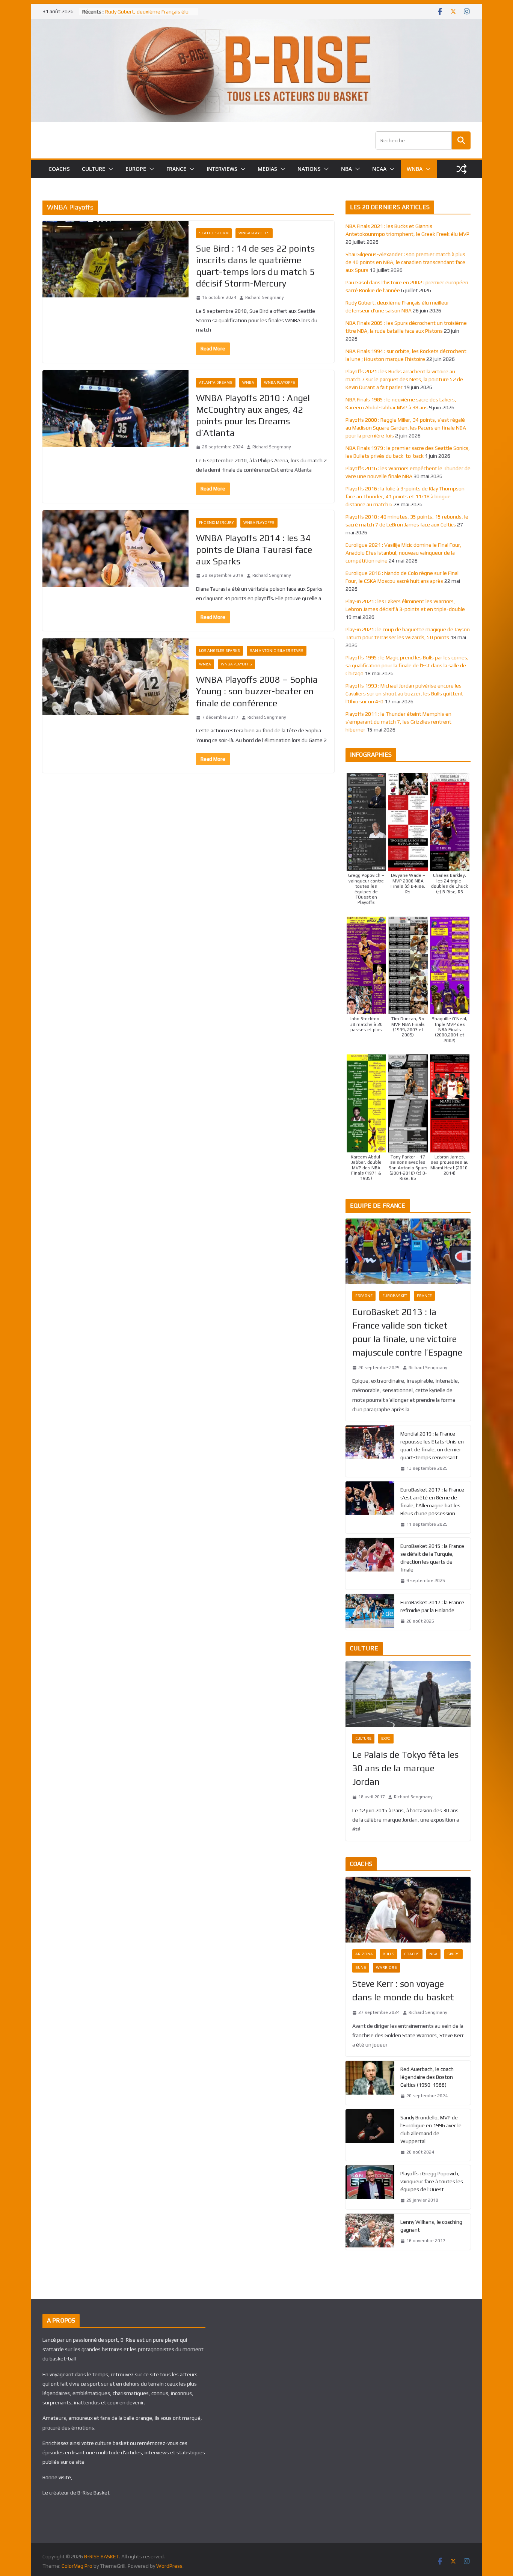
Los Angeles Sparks (220, 651)
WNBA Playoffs (254, 233)
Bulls (389, 1954)
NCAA (379, 169)
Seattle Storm (214, 233)
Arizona (364, 1954)
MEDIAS (267, 169)
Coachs (412, 1954)
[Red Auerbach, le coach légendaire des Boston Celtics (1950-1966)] (370, 2083)
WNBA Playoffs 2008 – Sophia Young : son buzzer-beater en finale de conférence (257, 691)
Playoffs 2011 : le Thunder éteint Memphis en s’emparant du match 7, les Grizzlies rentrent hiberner (398, 722)
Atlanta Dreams (216, 382)
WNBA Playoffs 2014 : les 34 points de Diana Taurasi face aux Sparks (254, 550)
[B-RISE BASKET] (256, 24)
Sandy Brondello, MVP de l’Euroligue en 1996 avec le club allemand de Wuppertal (431, 2129)
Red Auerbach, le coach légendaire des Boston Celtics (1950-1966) (427, 2077)
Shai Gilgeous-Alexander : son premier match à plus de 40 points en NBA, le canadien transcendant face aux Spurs (405, 262)
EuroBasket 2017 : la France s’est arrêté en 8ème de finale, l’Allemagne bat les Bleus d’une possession (432, 1501)
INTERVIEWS (222, 169)
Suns (361, 1967)
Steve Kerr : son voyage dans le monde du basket (403, 1990)
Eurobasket (395, 1296)
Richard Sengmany (265, 297)
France (424, 1296)
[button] (109, 169)
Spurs (453, 1954)
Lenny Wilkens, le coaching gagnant (431, 2226)
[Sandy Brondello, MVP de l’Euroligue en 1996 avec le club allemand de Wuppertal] (370, 2135)
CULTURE (94, 169)
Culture (363, 1738)
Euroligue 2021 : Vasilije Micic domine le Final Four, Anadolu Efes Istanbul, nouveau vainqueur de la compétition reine (404, 553)
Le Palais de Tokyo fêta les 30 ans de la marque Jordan (405, 1768)
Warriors (386, 1967)
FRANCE (176, 169)
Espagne (364, 1296)
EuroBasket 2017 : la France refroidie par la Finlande (432, 1606)
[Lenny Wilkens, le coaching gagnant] (370, 2232)
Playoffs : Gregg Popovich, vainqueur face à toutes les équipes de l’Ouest (432, 2181)
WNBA (415, 169)
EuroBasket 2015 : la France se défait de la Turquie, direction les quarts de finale (432, 1558)
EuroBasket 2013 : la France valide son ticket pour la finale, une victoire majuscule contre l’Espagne (407, 1332)
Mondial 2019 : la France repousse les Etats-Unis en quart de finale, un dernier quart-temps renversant (432, 1446)
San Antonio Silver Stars (277, 651)
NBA (346, 169)
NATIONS (309, 169)
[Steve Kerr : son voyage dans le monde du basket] (408, 1910)
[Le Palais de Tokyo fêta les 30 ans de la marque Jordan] (408, 1694)
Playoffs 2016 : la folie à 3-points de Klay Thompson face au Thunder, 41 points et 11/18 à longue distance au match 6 (405, 496)
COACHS (59, 169)
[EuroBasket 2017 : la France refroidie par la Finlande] (370, 1612)
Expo (386, 1738)
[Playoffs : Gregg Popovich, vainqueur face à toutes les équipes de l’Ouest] (370, 2187)
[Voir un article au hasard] (462, 169)
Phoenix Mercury (216, 523)
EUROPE (136, 169)
